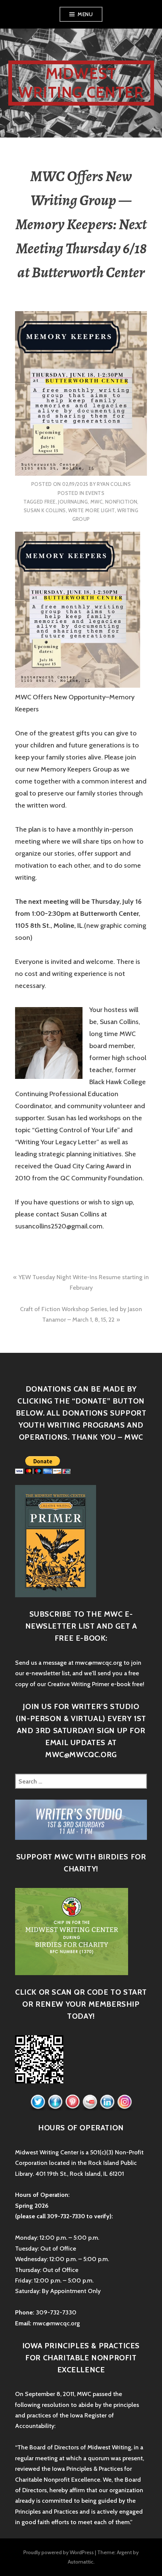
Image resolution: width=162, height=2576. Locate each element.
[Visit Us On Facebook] (55, 2102)
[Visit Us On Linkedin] (107, 2102)
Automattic (81, 2562)
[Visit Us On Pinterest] (72, 2102)
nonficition (121, 502)
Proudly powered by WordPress (59, 2552)
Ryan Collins (114, 484)
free (50, 502)
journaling (73, 502)
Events (95, 493)
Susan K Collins (45, 510)
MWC (96, 502)
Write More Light (91, 510)
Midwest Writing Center (81, 83)
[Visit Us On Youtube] (90, 2102)
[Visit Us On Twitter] (38, 2102)
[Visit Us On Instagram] (124, 2102)
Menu (85, 14)
